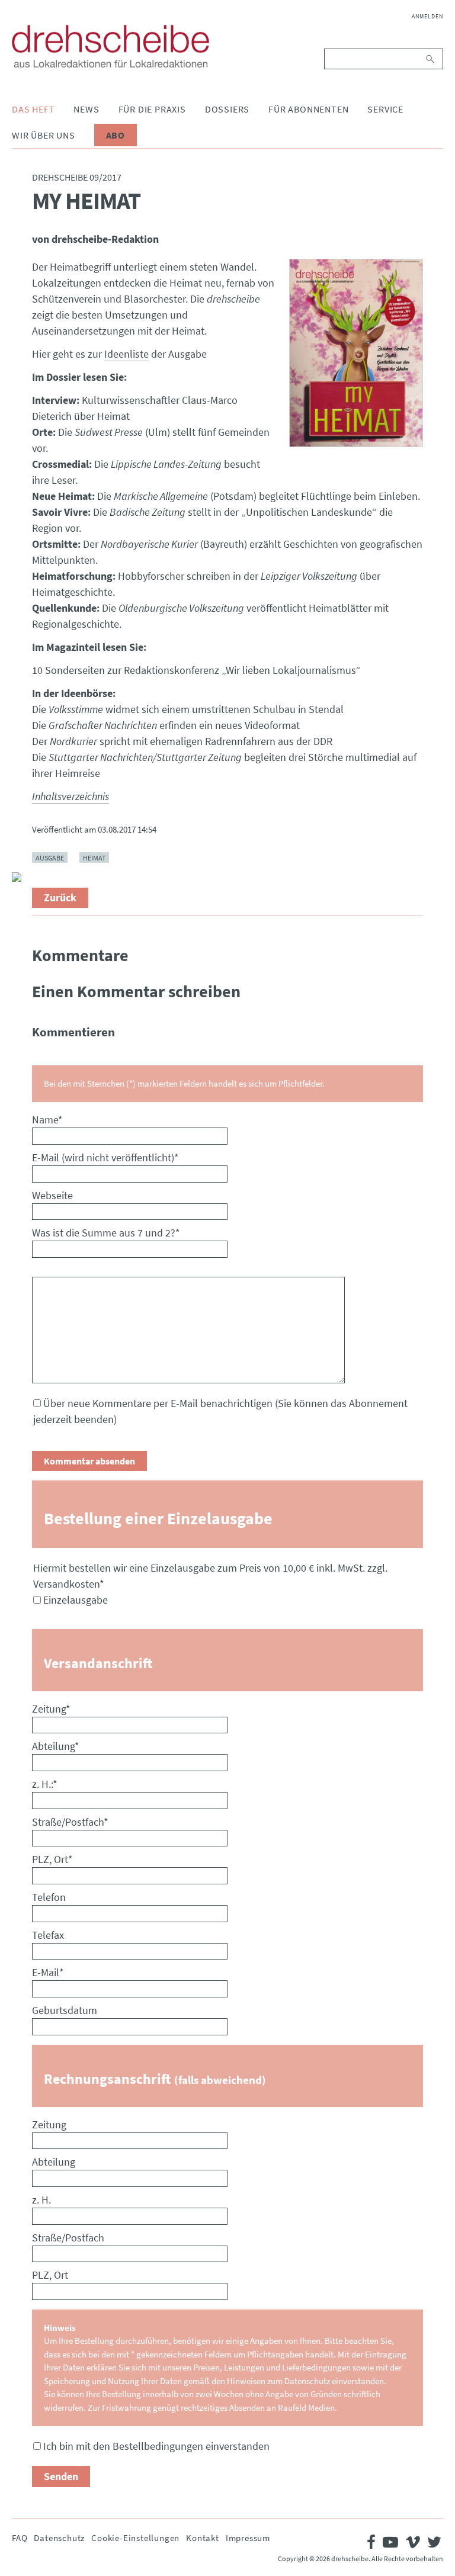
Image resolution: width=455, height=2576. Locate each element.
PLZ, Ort (52, 1859)
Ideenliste (126, 354)
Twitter (21, 825)
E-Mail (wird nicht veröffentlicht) (105, 1157)
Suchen (431, 59)
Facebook (21, 796)
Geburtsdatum (65, 2010)
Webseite (52, 1195)
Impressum (248, 2538)
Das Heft (33, 109)
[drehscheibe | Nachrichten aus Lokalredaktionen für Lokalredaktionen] (110, 46)
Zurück (60, 897)
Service (385, 109)
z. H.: (45, 1784)
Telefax (48, 1935)
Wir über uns (44, 135)
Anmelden (427, 16)
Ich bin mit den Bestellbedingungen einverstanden (156, 2446)
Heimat (94, 857)
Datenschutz (59, 2538)
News (86, 109)
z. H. (41, 2200)
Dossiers (227, 109)
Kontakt (203, 2538)
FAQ (20, 2538)
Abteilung (56, 1746)
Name (47, 1120)
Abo (116, 135)
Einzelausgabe (76, 1600)
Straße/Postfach (70, 1822)
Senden (61, 2476)
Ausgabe (50, 857)
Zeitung (51, 1709)
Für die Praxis (152, 109)
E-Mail (48, 1972)
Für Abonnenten (308, 109)
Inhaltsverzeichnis (71, 796)
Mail (21, 853)
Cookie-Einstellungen (135, 2538)
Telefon (49, 1897)
